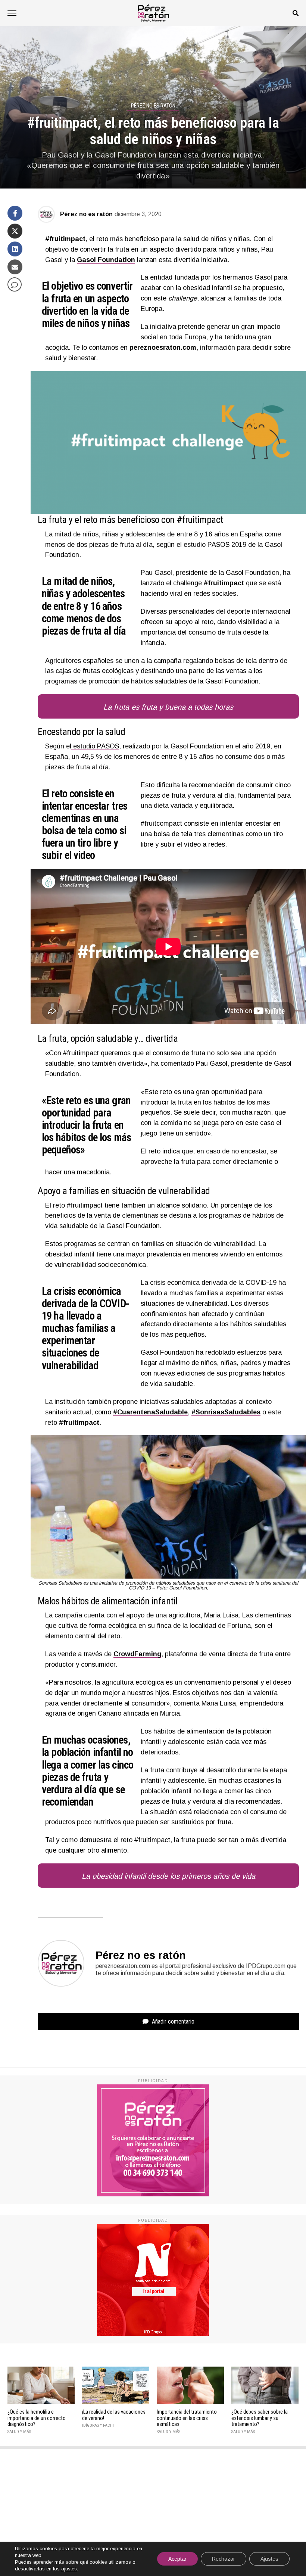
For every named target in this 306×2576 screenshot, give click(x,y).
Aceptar (177, 2559)
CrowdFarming (137, 1654)
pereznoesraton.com (163, 348)
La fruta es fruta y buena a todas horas (168, 707)
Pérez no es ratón (86, 214)
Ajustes (269, 2559)
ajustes (69, 2569)
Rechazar (224, 2559)
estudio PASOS (95, 746)
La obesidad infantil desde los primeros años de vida (168, 1876)
